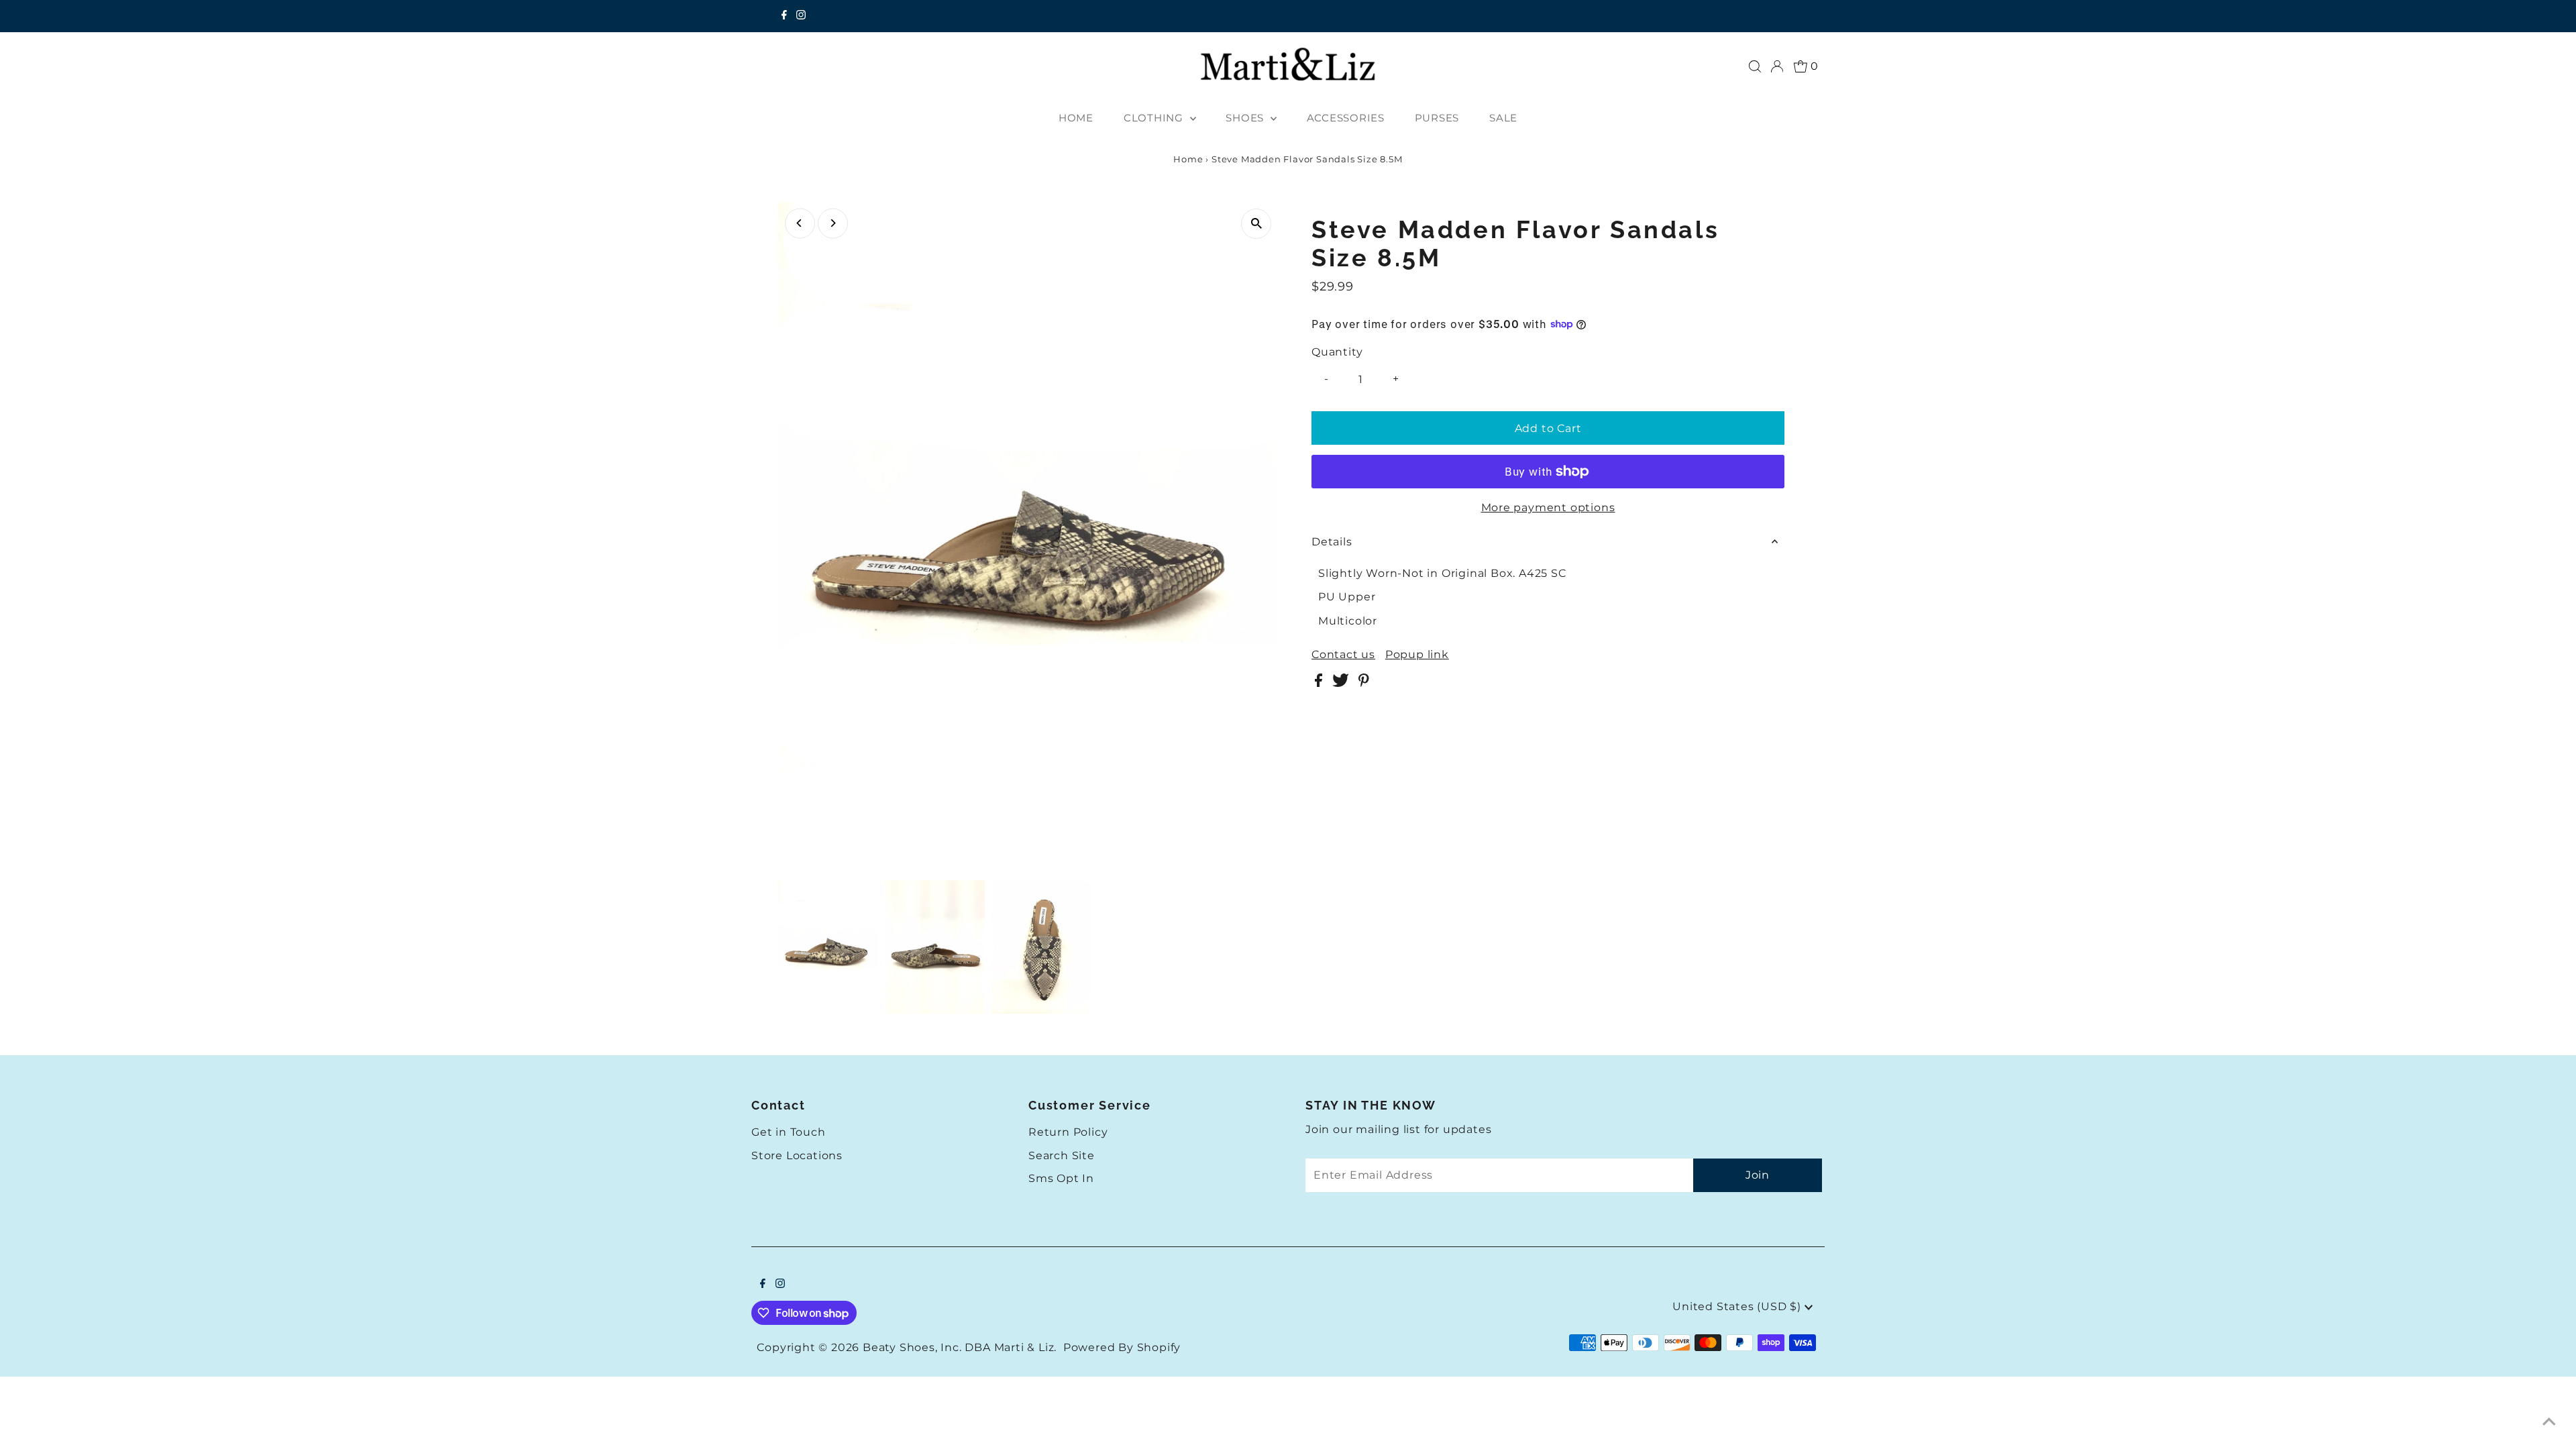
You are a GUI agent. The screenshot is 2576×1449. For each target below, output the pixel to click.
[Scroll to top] (2549, 1422)
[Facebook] (784, 16)
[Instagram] (801, 16)
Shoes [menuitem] (1246, 118)
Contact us (1343, 655)
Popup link (1417, 655)
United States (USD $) (1738, 1306)
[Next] (833, 223)
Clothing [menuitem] (1155, 118)
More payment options (1548, 507)
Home (1188, 159)
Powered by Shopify (1122, 1347)
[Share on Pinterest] (1364, 683)
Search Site (1062, 1156)
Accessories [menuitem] (1346, 118)
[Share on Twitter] (1342, 683)
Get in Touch (789, 1132)
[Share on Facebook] (1320, 683)
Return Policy (1068, 1132)
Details (1332, 542)
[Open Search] (1755, 66)
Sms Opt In (1061, 1178)
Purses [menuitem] (1437, 118)
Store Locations (797, 1156)
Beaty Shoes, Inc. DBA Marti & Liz (958, 1347)
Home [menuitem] (1076, 118)
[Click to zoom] (1256, 224)
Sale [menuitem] (1503, 118)
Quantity (1337, 352)
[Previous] (800, 223)
